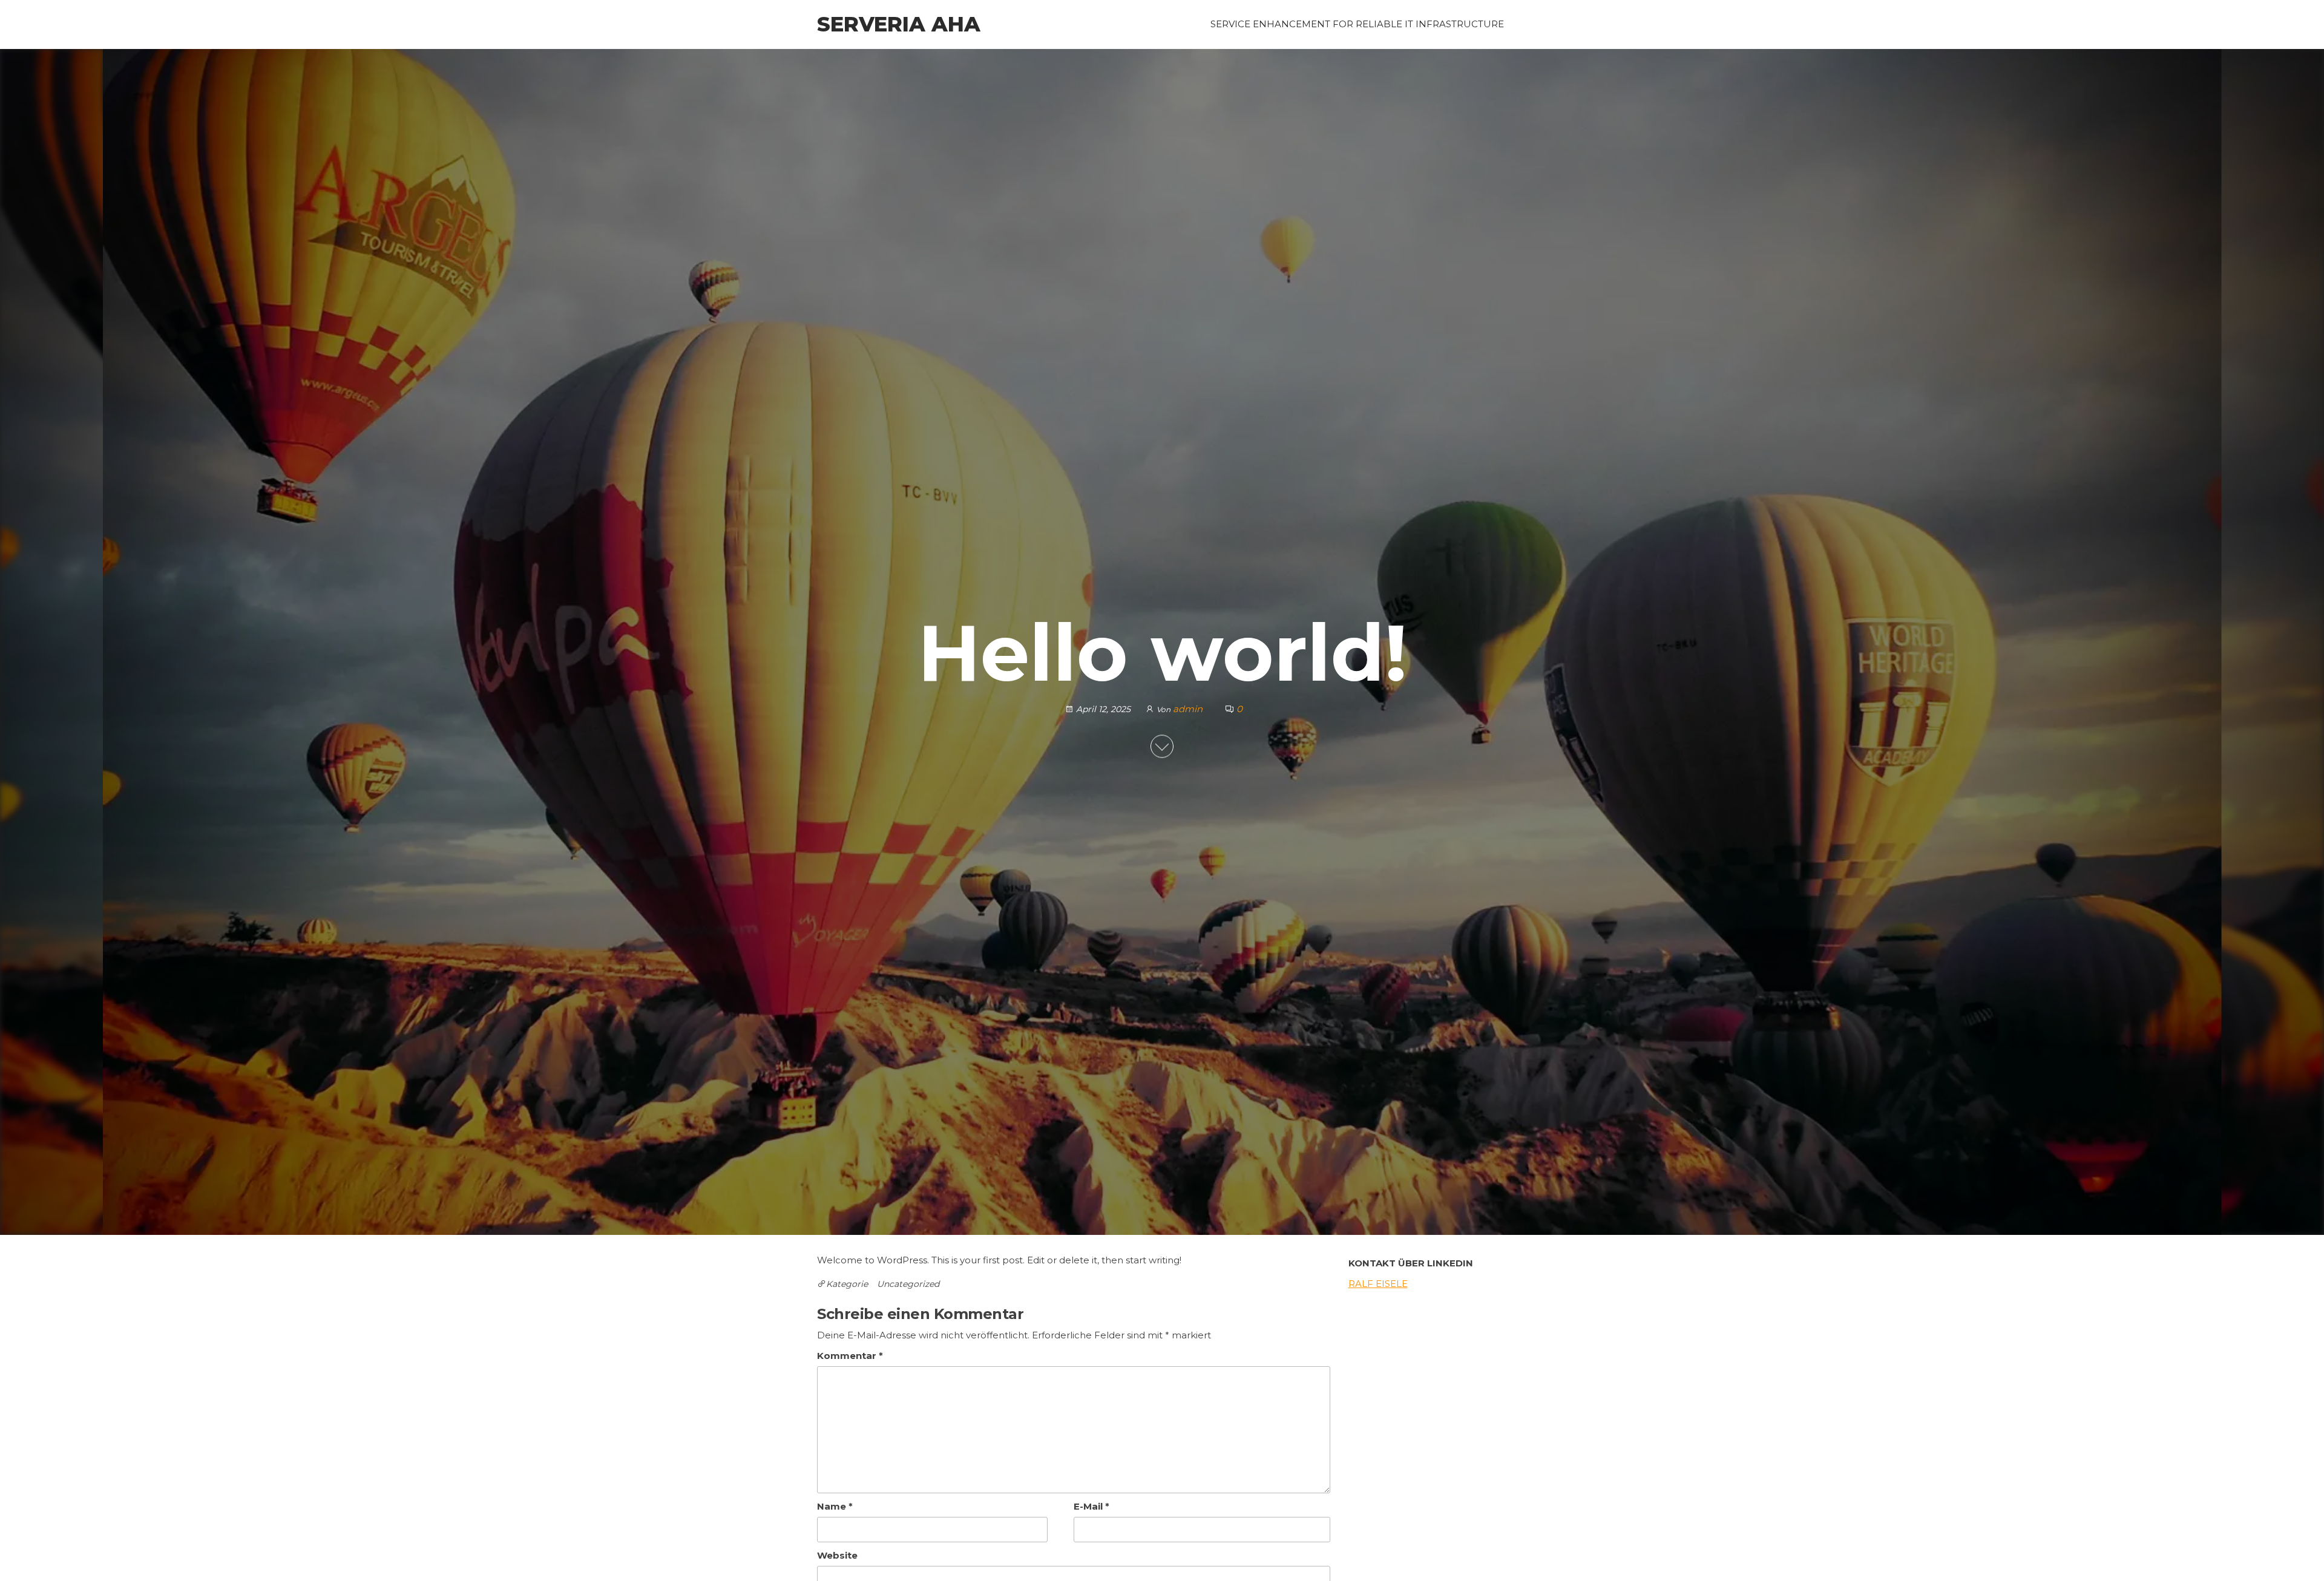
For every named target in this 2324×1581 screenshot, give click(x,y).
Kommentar (850, 1356)
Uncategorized (908, 1284)
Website (837, 1555)
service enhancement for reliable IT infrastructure (1357, 24)
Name (835, 1506)
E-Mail (1091, 1506)
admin (1189, 709)
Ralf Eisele (1378, 1284)
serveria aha (899, 24)
